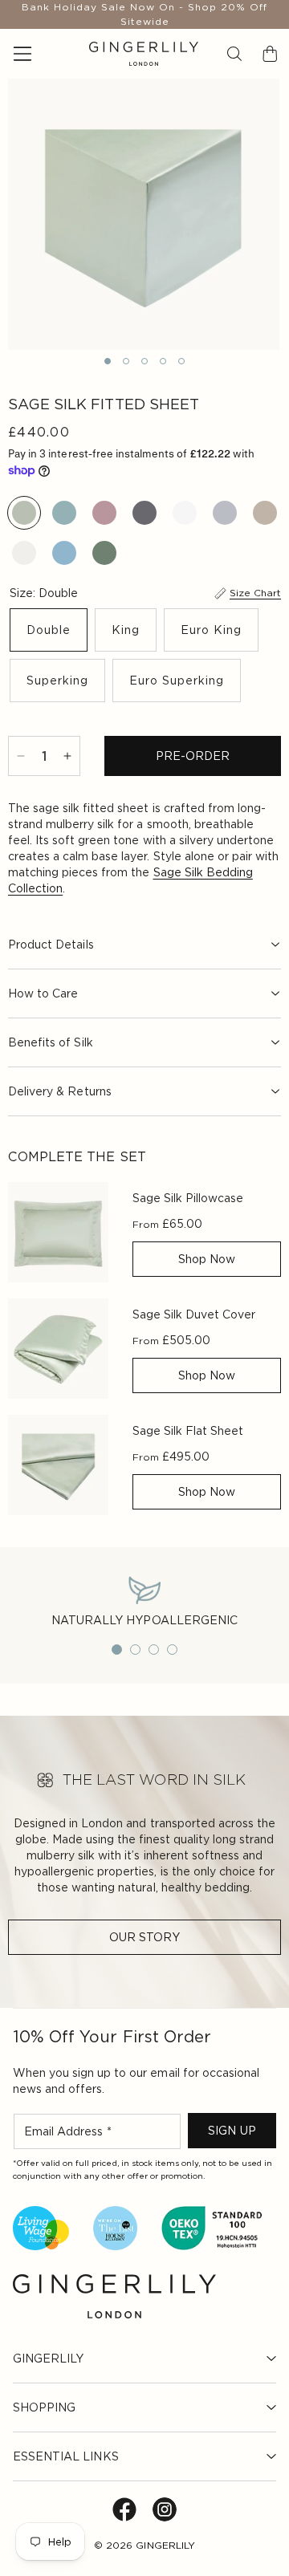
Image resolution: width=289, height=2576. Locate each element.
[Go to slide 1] (117, 1650)
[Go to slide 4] (172, 1650)
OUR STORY (144, 1937)
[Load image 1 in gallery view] (108, 361)
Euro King (211, 630)
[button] (234, 54)
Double (49, 630)
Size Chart (255, 593)
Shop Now (207, 1259)
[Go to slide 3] (154, 1650)
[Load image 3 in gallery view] (144, 361)
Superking (57, 681)
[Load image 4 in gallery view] (163, 361)
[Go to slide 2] (135, 1650)
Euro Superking (177, 681)
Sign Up (232, 2131)
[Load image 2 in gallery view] (126, 361)
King (126, 630)
